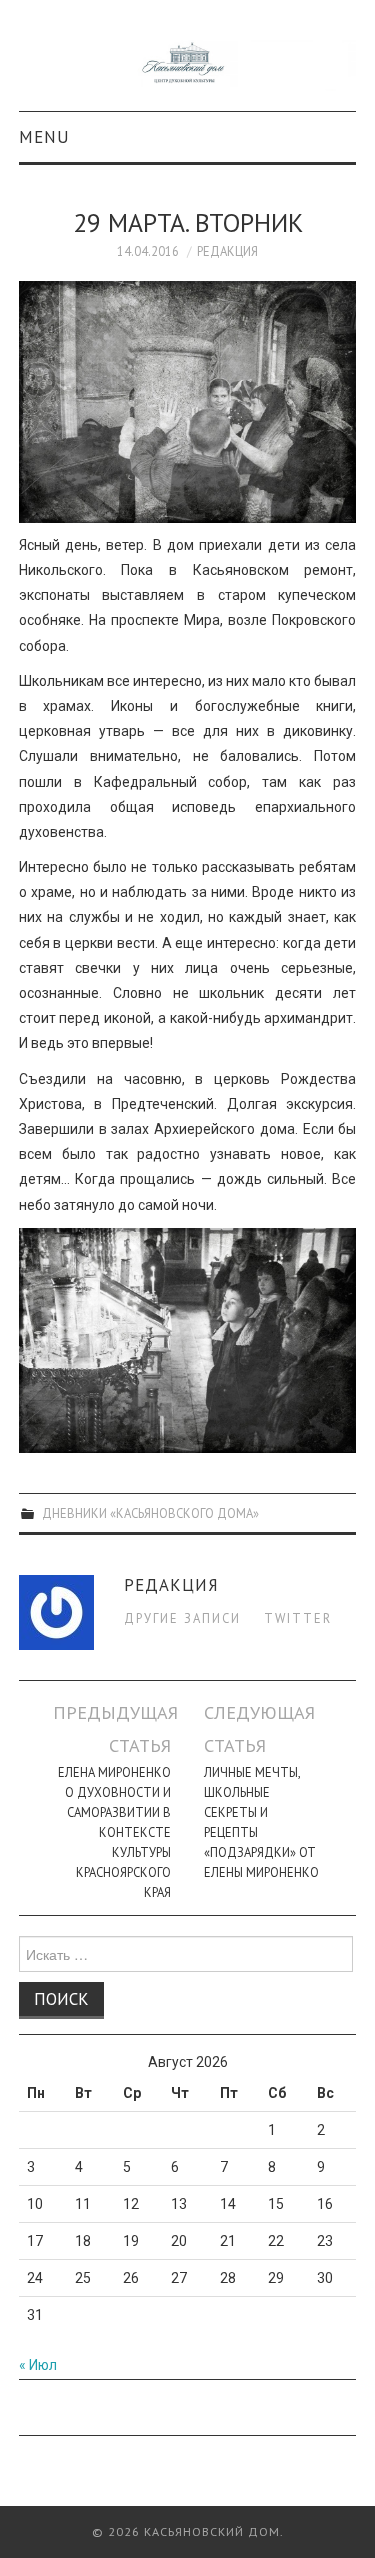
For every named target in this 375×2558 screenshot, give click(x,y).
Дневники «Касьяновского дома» (150, 1513)
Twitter (298, 1618)
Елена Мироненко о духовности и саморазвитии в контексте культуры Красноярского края (114, 1832)
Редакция (227, 251)
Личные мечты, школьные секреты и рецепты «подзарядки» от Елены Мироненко (261, 1822)
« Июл (38, 2365)
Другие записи (182, 1618)
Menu (44, 137)
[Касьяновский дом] (188, 64)
